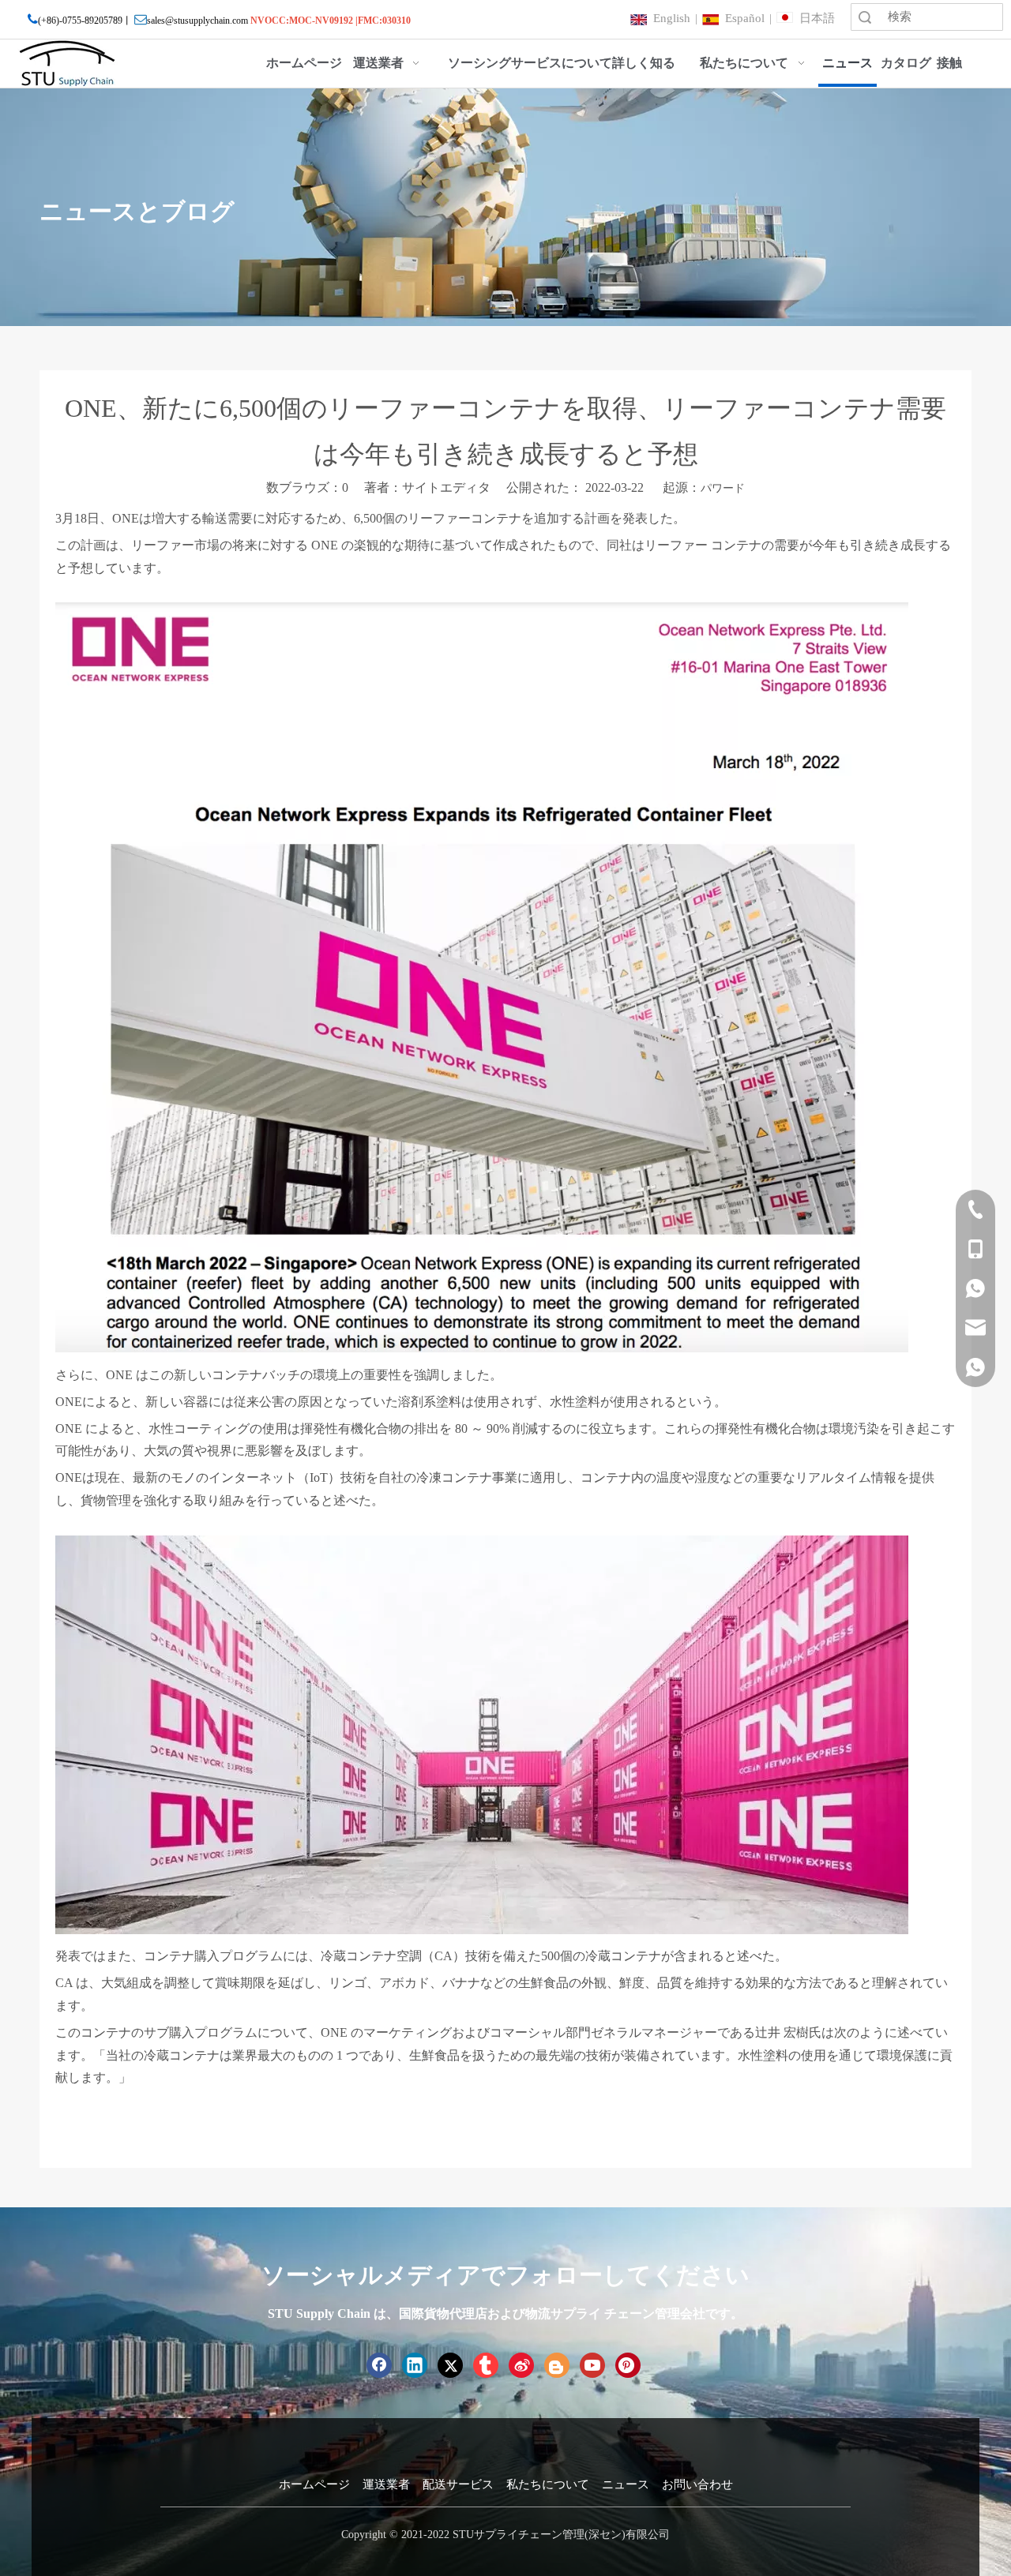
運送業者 (386, 2484)
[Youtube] (592, 2365)
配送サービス (458, 2484)
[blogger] (557, 2365)
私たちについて (548, 2484)
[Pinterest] (628, 2365)
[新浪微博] (521, 2365)
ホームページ (314, 2484)
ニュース (626, 2484)
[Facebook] (379, 2365)
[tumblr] (486, 2365)
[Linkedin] (415, 2365)
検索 (865, 17)
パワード (723, 488)
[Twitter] (450, 2365)
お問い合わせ (697, 2484)
